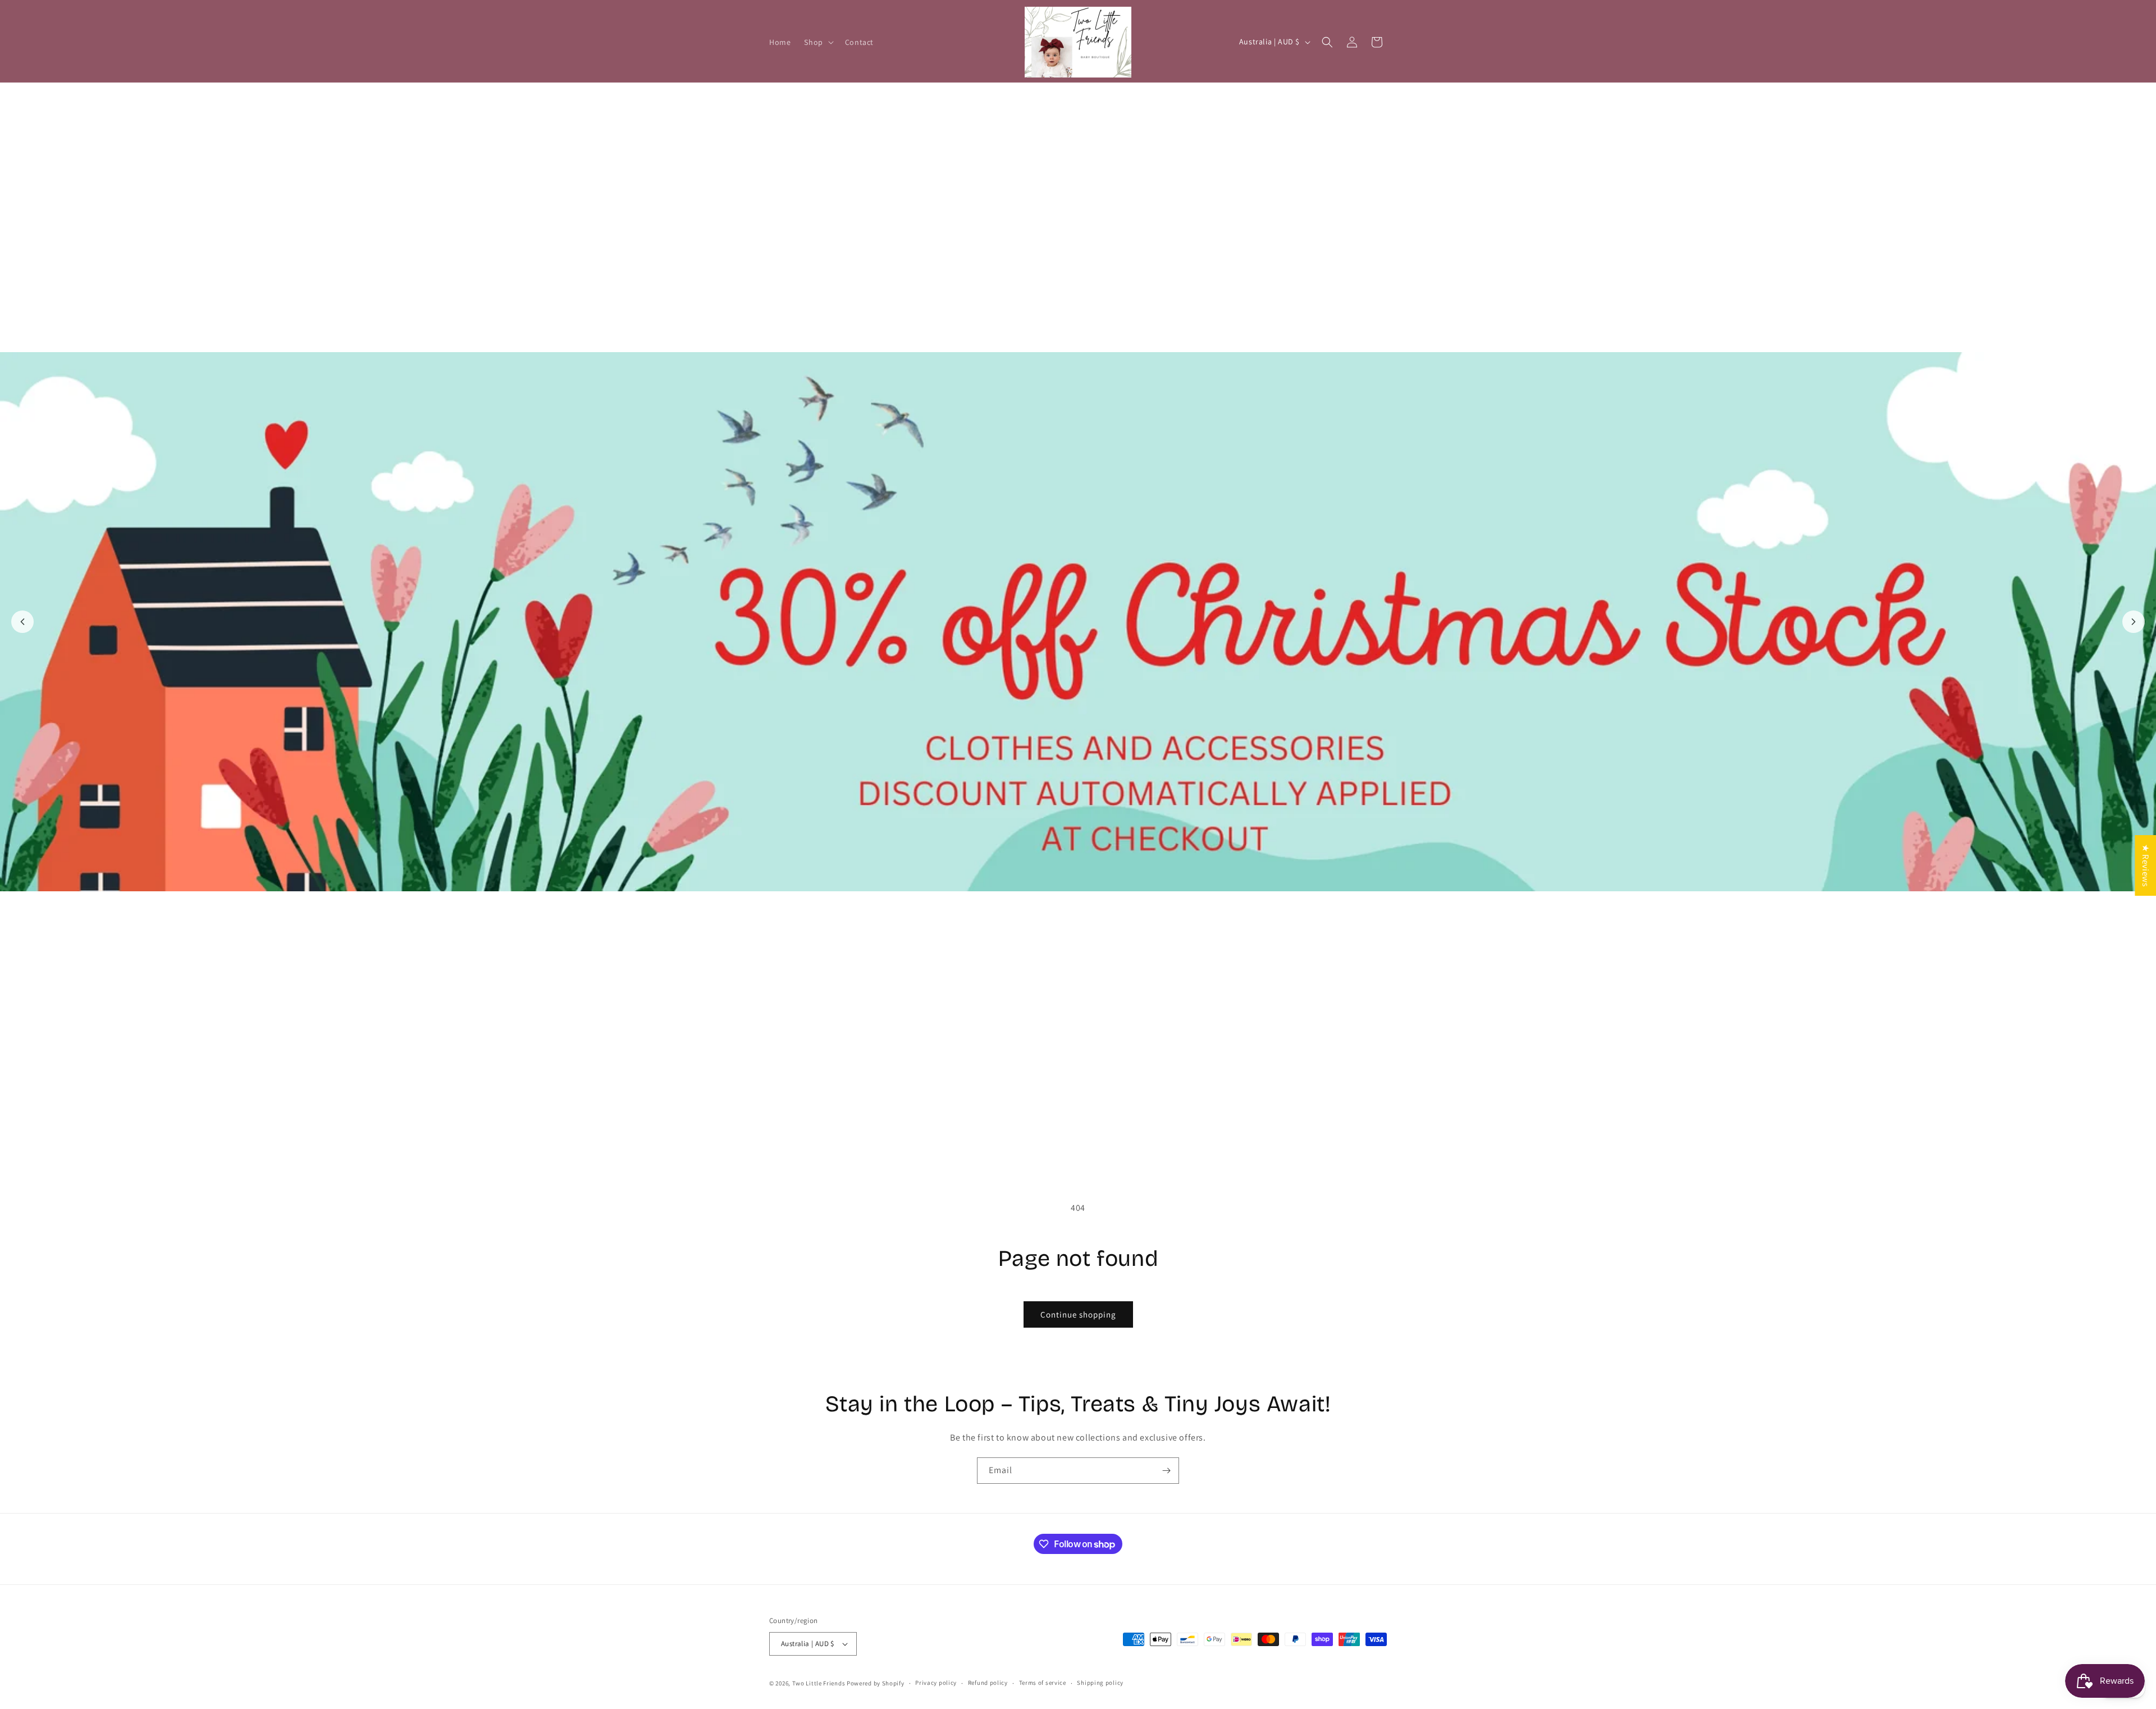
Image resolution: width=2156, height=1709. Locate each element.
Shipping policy (1100, 1683)
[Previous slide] (22, 622)
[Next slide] (2134, 622)
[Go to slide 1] (1072, 1146)
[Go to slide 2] (1084, 1146)
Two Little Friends (819, 1683)
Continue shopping (1078, 1314)
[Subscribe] (1166, 1471)
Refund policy (988, 1683)
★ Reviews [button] (2146, 865)
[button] (817, 42)
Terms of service (1043, 1683)
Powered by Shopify (876, 1683)
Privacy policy (936, 1683)
